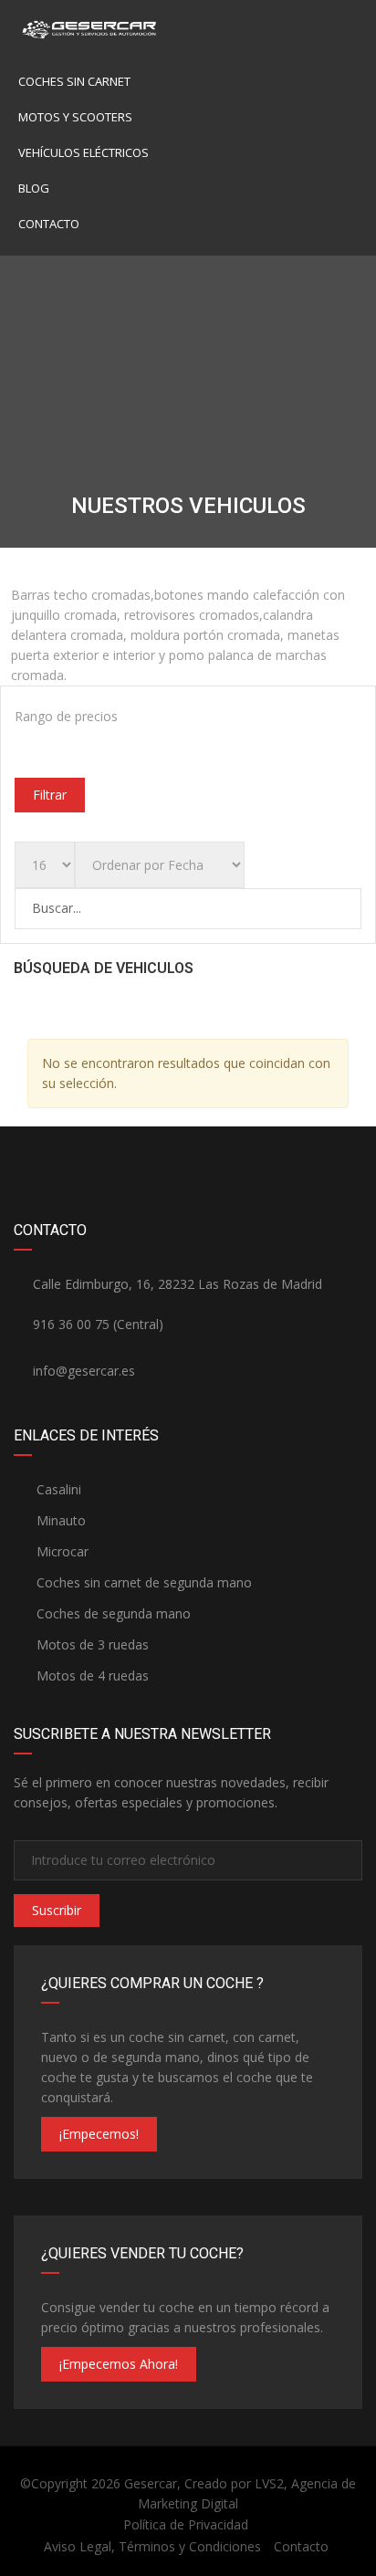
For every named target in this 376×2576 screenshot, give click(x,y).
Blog (34, 188)
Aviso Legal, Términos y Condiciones (152, 2546)
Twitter (319, 1155)
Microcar (61, 1551)
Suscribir (57, 1910)
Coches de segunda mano (112, 1613)
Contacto (49, 224)
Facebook (145, 1155)
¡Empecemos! (99, 2134)
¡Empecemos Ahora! (119, 2364)
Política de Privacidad (186, 2524)
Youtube (232, 1155)
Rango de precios (66, 716)
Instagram (57, 1155)
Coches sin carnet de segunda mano (142, 1582)
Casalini (57, 1489)
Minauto (59, 1520)
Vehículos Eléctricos (84, 152)
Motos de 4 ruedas (91, 1675)
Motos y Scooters (75, 117)
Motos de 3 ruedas (91, 1644)
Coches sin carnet (74, 81)
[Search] (346, 908)
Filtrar (50, 795)
